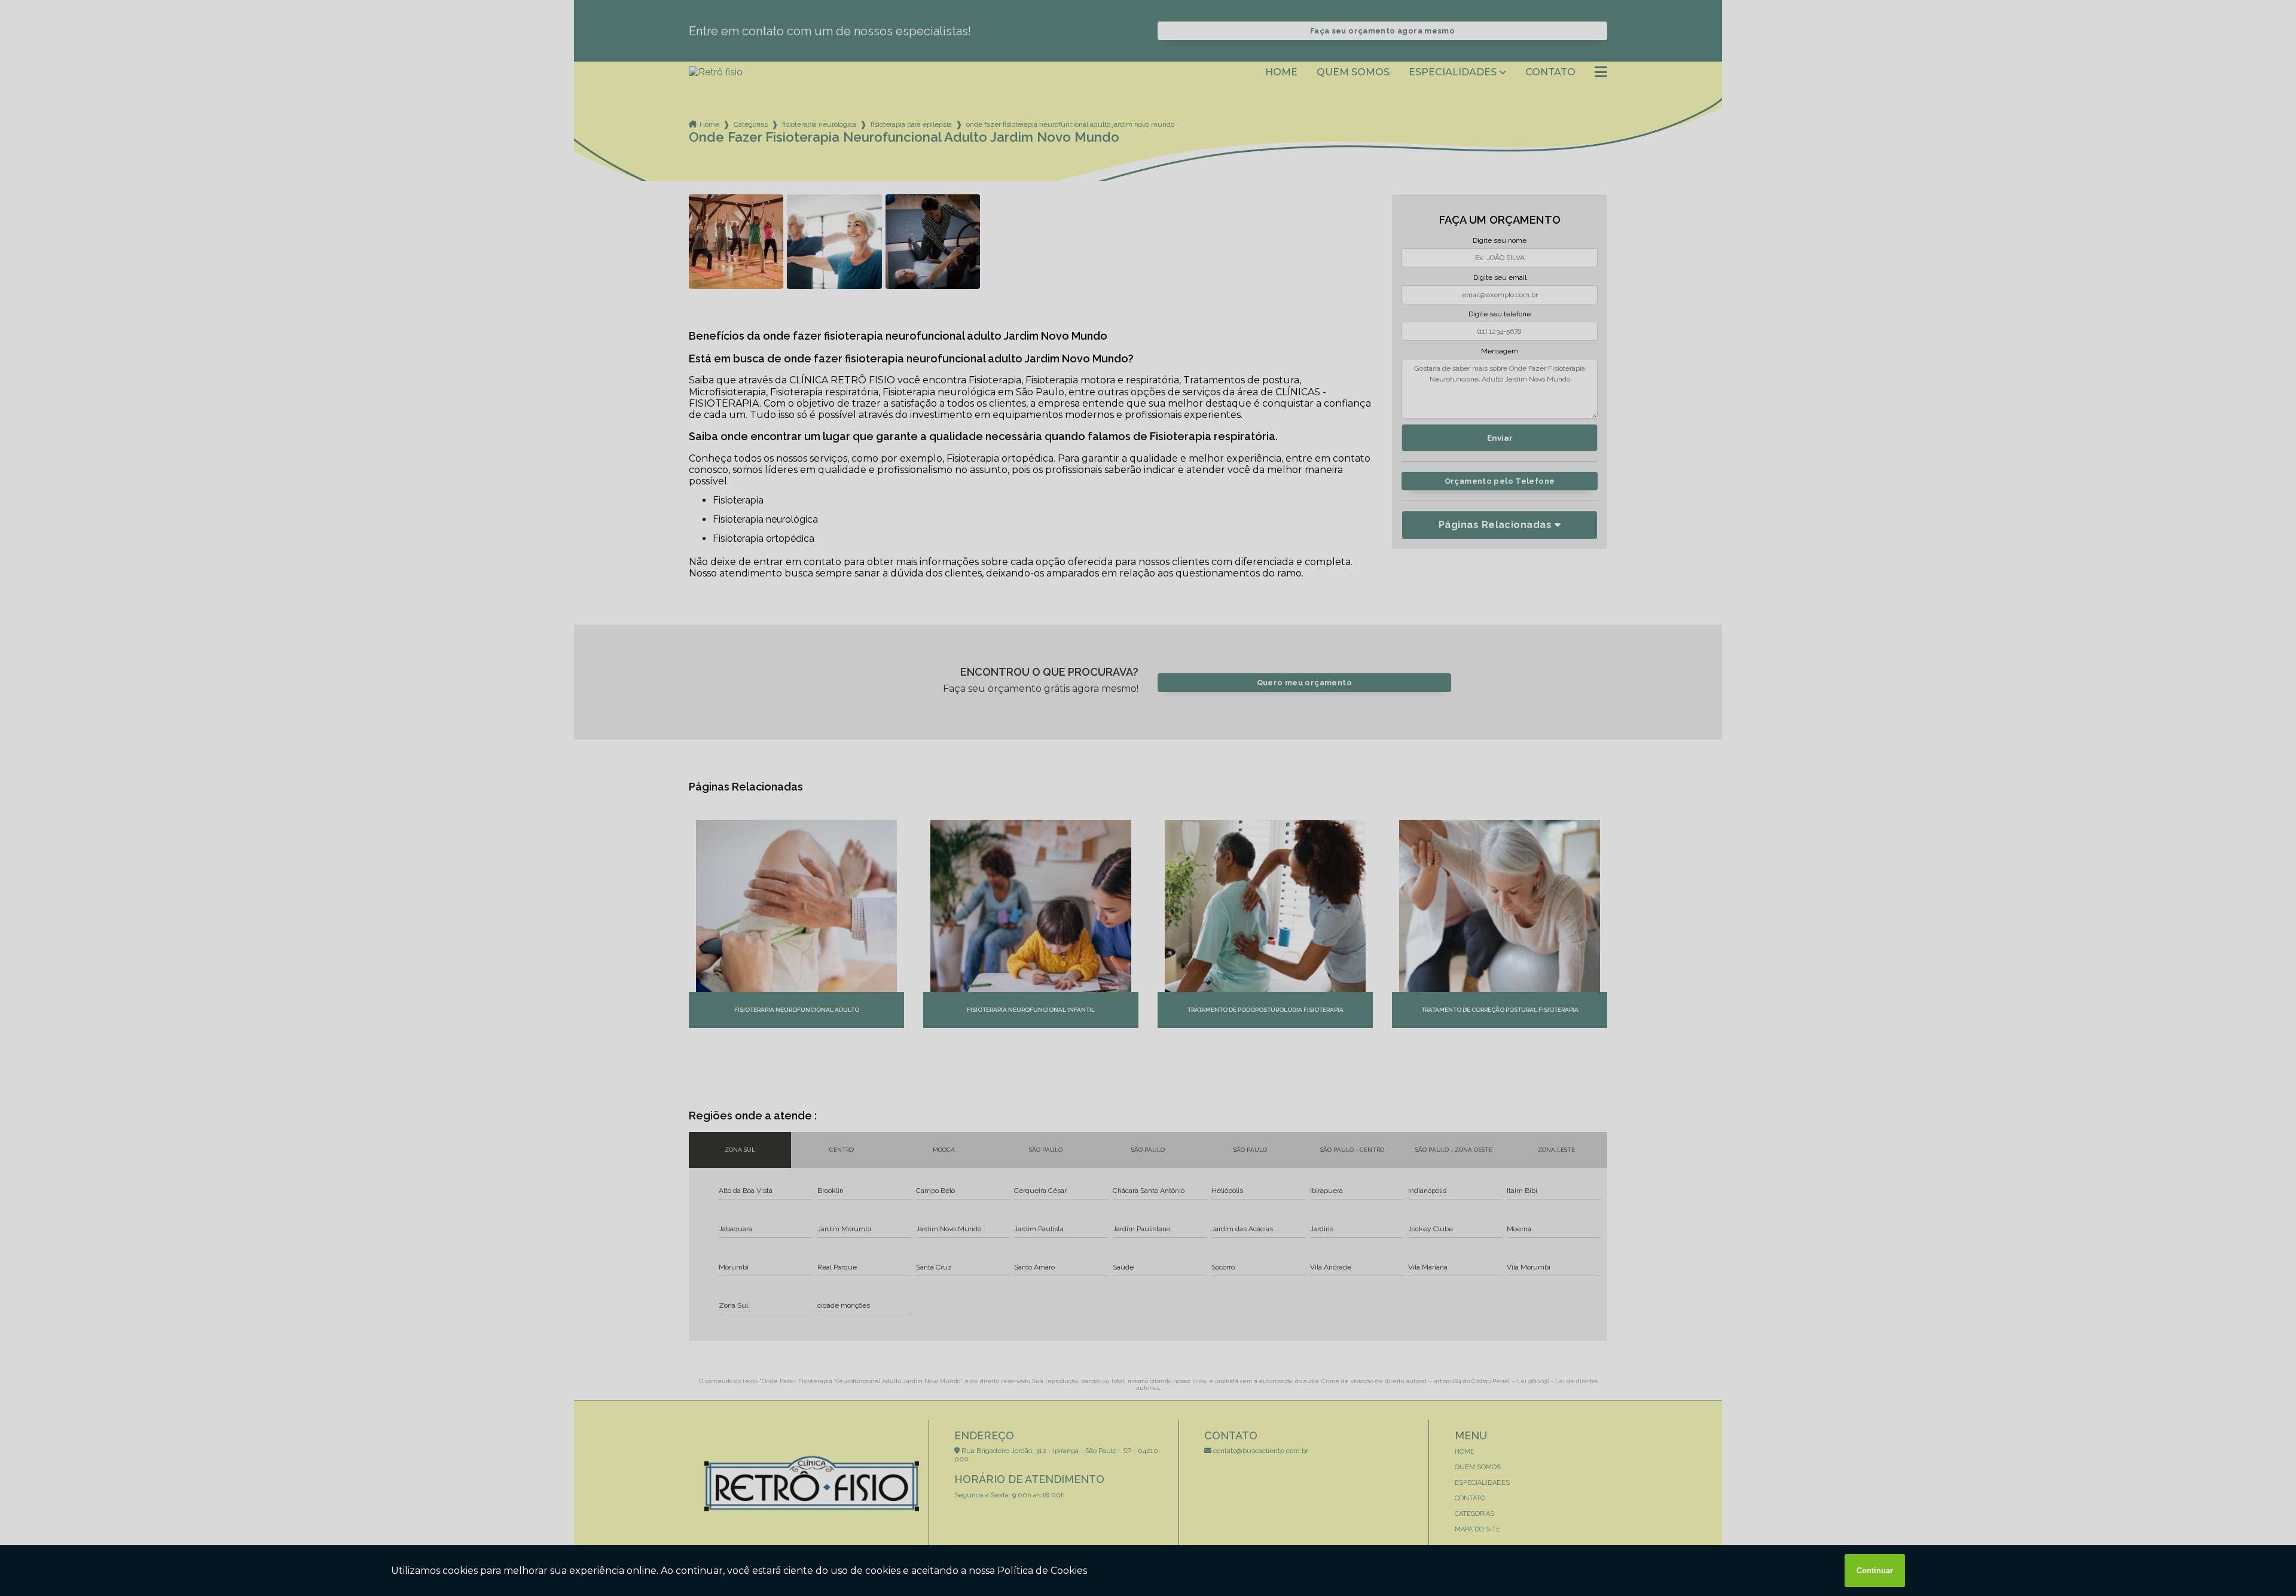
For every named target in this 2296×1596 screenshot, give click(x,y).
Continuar (1875, 1571)
